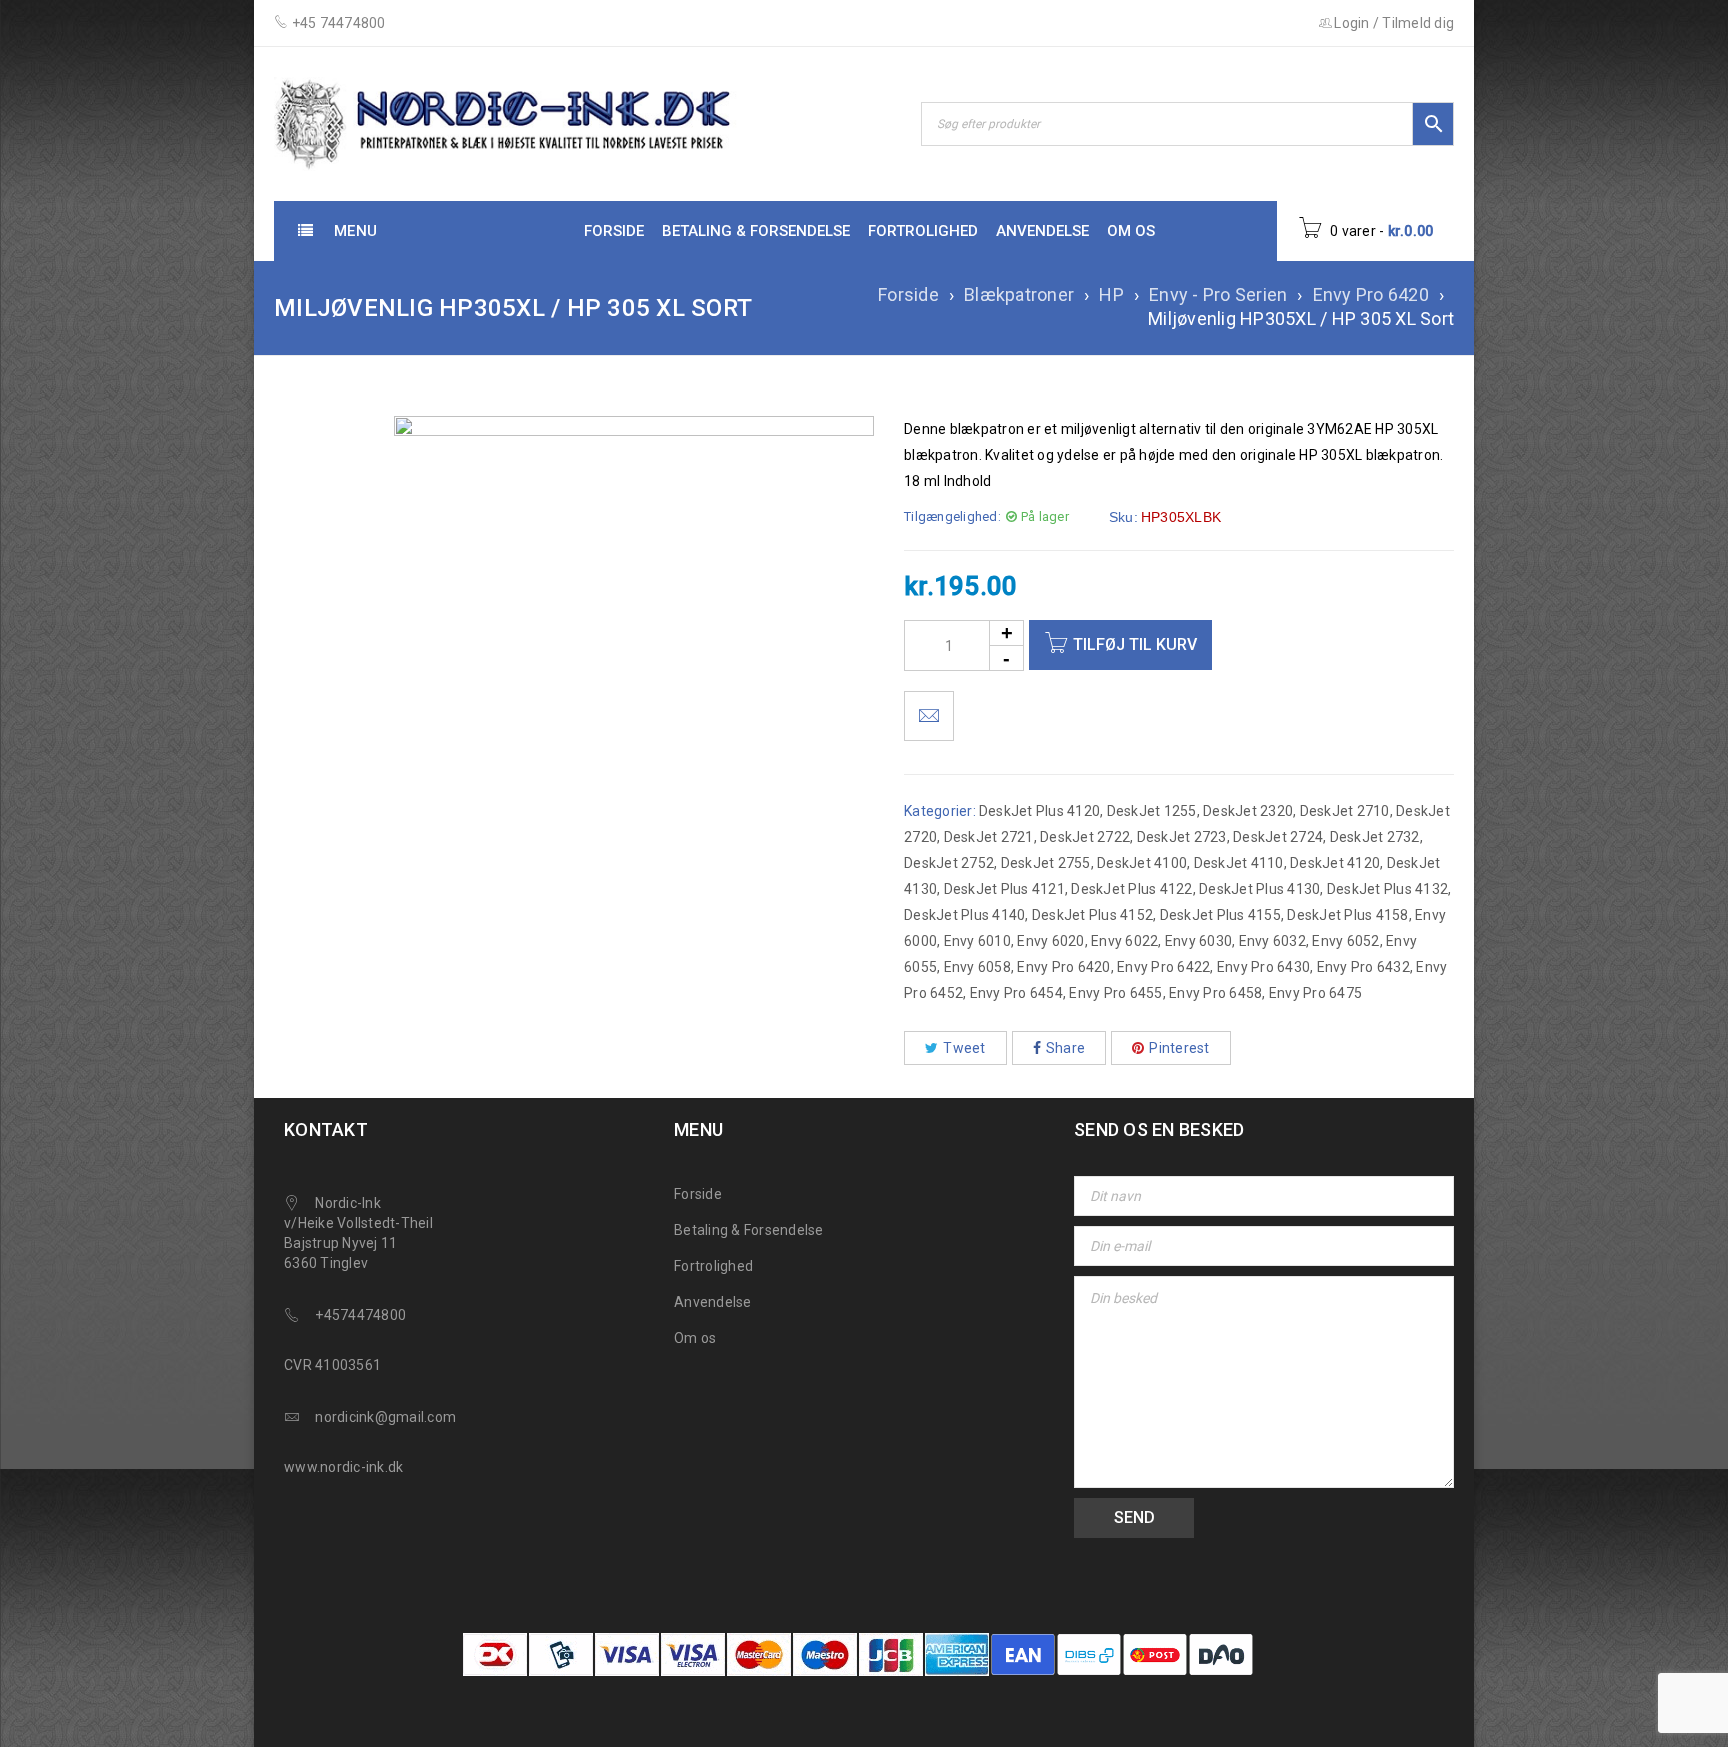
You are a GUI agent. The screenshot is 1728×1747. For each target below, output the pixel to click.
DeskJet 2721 (989, 837)
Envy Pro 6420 (1371, 294)
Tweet (964, 1048)
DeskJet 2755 (1046, 863)
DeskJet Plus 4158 (1347, 915)
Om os (695, 1338)
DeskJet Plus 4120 (1039, 811)
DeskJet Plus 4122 (1131, 889)
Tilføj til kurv (1135, 644)
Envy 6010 (977, 941)
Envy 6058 (977, 967)
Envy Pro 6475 (1315, 993)
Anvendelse (713, 1302)
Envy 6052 (1345, 941)
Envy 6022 (1124, 941)
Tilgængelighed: (952, 516)
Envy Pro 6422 (1163, 967)
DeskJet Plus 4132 (1387, 889)
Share (1065, 1048)
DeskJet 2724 (1278, 837)
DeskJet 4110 (1239, 863)
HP (1111, 294)
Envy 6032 (1272, 941)
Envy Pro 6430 (1263, 967)
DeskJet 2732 (1375, 837)
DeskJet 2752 (949, 863)
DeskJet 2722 (1085, 837)
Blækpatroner (1019, 294)
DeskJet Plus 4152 (1092, 915)
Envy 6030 (1198, 941)
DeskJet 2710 (1345, 811)
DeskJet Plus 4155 (1220, 915)
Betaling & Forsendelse (749, 1230)
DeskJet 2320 (1248, 811)
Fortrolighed (713, 1266)
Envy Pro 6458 (1215, 993)
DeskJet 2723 (1182, 837)
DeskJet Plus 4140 (964, 915)
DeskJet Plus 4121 (1004, 889)
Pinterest (1179, 1048)
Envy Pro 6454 (1016, 993)
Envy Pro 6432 (1363, 967)
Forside (908, 294)
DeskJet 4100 (1142, 863)
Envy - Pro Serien (1218, 294)
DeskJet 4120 (1335, 863)
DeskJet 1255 (1152, 811)
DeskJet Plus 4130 (1259, 889)
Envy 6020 (1050, 941)
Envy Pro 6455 (1115, 993)
